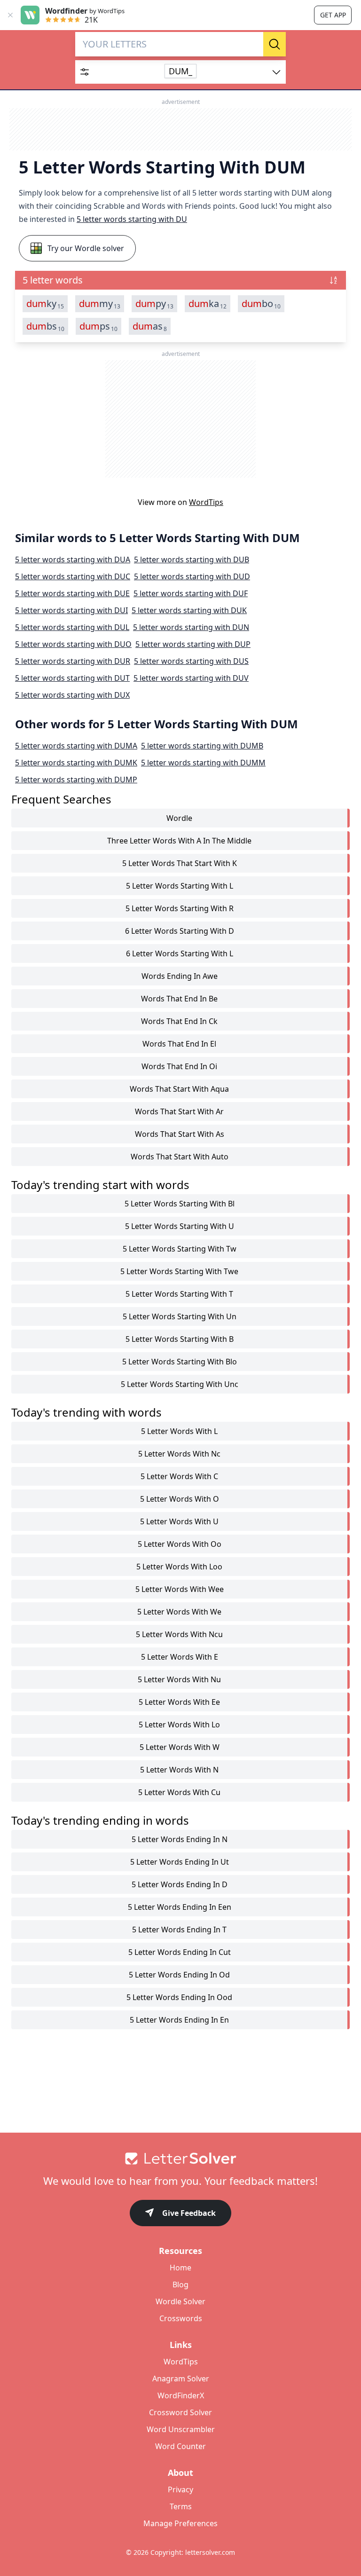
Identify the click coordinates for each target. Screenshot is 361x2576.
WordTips (206, 502)
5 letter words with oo (180, 1544)
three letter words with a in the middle (179, 841)
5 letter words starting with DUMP (76, 780)
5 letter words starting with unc (180, 1384)
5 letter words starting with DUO (73, 644)
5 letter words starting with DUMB (202, 746)
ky (45, 304)
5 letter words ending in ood (179, 1997)
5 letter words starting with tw (180, 1249)
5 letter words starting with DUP (193, 644)
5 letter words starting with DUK (189, 610)
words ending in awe (180, 976)
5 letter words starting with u (180, 1226)
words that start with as (180, 1134)
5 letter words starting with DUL (72, 627)
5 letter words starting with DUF (191, 593)
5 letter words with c (179, 1476)
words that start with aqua (179, 1089)
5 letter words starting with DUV (191, 678)
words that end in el (179, 1044)
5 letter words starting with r (180, 908)
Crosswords (181, 2318)
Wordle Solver (180, 2301)
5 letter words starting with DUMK (76, 763)
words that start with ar (179, 1111)
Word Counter (180, 2446)
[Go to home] (180, 2158)
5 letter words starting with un (180, 1316)
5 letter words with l (179, 1431)
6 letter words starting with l (180, 953)
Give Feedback (189, 2213)
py (154, 304)
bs (45, 326)
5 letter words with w (180, 1747)
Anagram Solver (181, 2379)
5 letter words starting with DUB (192, 559)
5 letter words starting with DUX (72, 695)
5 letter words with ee (179, 1702)
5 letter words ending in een (180, 1907)
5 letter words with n (179, 1770)
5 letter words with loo (179, 1567)
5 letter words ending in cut (180, 1952)
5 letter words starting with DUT (72, 678)
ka (208, 304)
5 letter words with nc (179, 1454)
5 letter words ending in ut (180, 1862)
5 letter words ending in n (180, 1839)
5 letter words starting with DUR (73, 661)
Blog (180, 2285)
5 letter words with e (180, 1657)
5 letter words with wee (180, 1589)
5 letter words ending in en (179, 2020)
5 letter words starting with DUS (191, 661)
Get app (333, 15)
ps (98, 326)
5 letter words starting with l (180, 886)
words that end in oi (179, 1066)
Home (180, 2268)
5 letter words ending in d (180, 1884)
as (150, 326)
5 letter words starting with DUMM (203, 763)
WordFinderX (181, 2395)
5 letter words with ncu (179, 1634)
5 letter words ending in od (179, 1975)
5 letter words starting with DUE (72, 593)
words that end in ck (179, 1021)
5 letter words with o (180, 1499)
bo (261, 304)
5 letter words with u (179, 1521)
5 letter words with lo (179, 1725)
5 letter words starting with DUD (192, 576)
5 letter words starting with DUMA (76, 746)
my (100, 304)
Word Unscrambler (181, 2429)
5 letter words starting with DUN (191, 627)
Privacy (180, 2489)
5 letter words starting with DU (132, 219)
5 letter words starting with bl (180, 1204)
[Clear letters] (253, 44)
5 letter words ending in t (179, 1930)
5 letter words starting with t (179, 1294)
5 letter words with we (179, 1612)
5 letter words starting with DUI (71, 610)
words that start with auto (180, 1157)
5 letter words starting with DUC (73, 576)
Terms (181, 2506)
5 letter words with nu (179, 1679)
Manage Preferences (180, 2523)
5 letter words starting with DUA (73, 559)
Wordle (179, 818)
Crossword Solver (180, 2412)
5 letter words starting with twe (179, 1271)
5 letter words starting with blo (180, 1362)
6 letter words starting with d (180, 931)
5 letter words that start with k (180, 863)
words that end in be (179, 999)
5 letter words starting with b (180, 1339)
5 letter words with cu (179, 1792)
